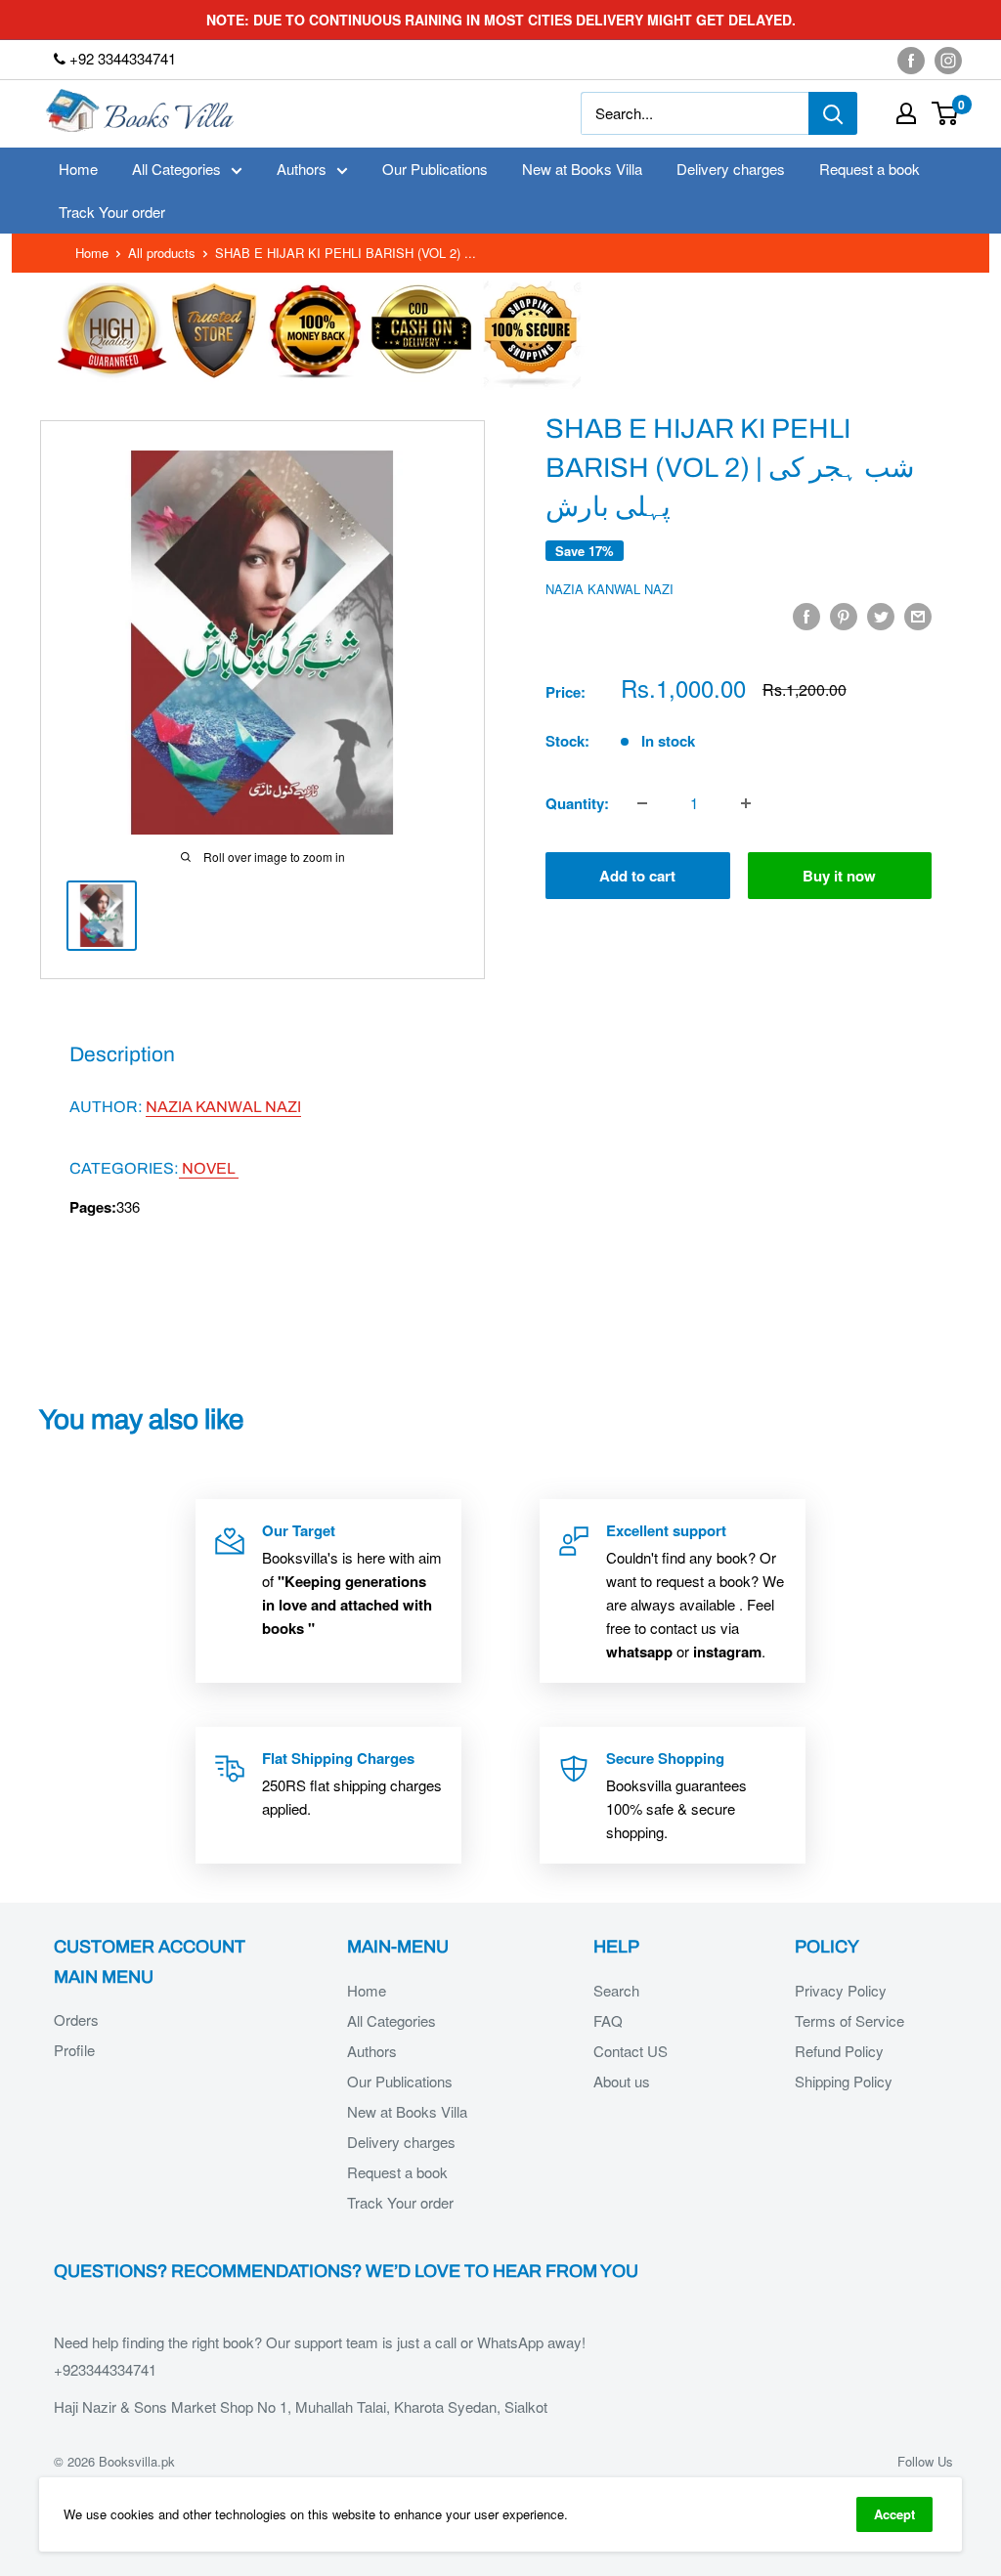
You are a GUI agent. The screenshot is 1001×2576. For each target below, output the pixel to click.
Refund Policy (839, 2051)
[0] (946, 113)
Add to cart (637, 876)
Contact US (631, 2051)
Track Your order (112, 212)
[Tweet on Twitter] (881, 616)
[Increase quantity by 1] (746, 803)
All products (162, 253)
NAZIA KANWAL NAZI (609, 589)
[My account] (906, 113)
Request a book (870, 169)
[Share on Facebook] (806, 616)
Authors (302, 169)
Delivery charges (731, 169)
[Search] (833, 113)
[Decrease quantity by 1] (642, 803)
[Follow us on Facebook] (911, 60)
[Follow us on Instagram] (948, 60)
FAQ (608, 2020)
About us (622, 2081)
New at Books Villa (582, 169)
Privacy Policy (841, 1990)
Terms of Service (849, 2020)
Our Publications (435, 169)
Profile (74, 2050)
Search (616, 1990)
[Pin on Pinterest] (844, 616)
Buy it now (839, 876)
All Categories (176, 169)
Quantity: (577, 803)
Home (78, 169)
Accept (894, 2514)
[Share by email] (918, 616)
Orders (76, 2019)
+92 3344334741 (121, 58)
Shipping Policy (844, 2081)
